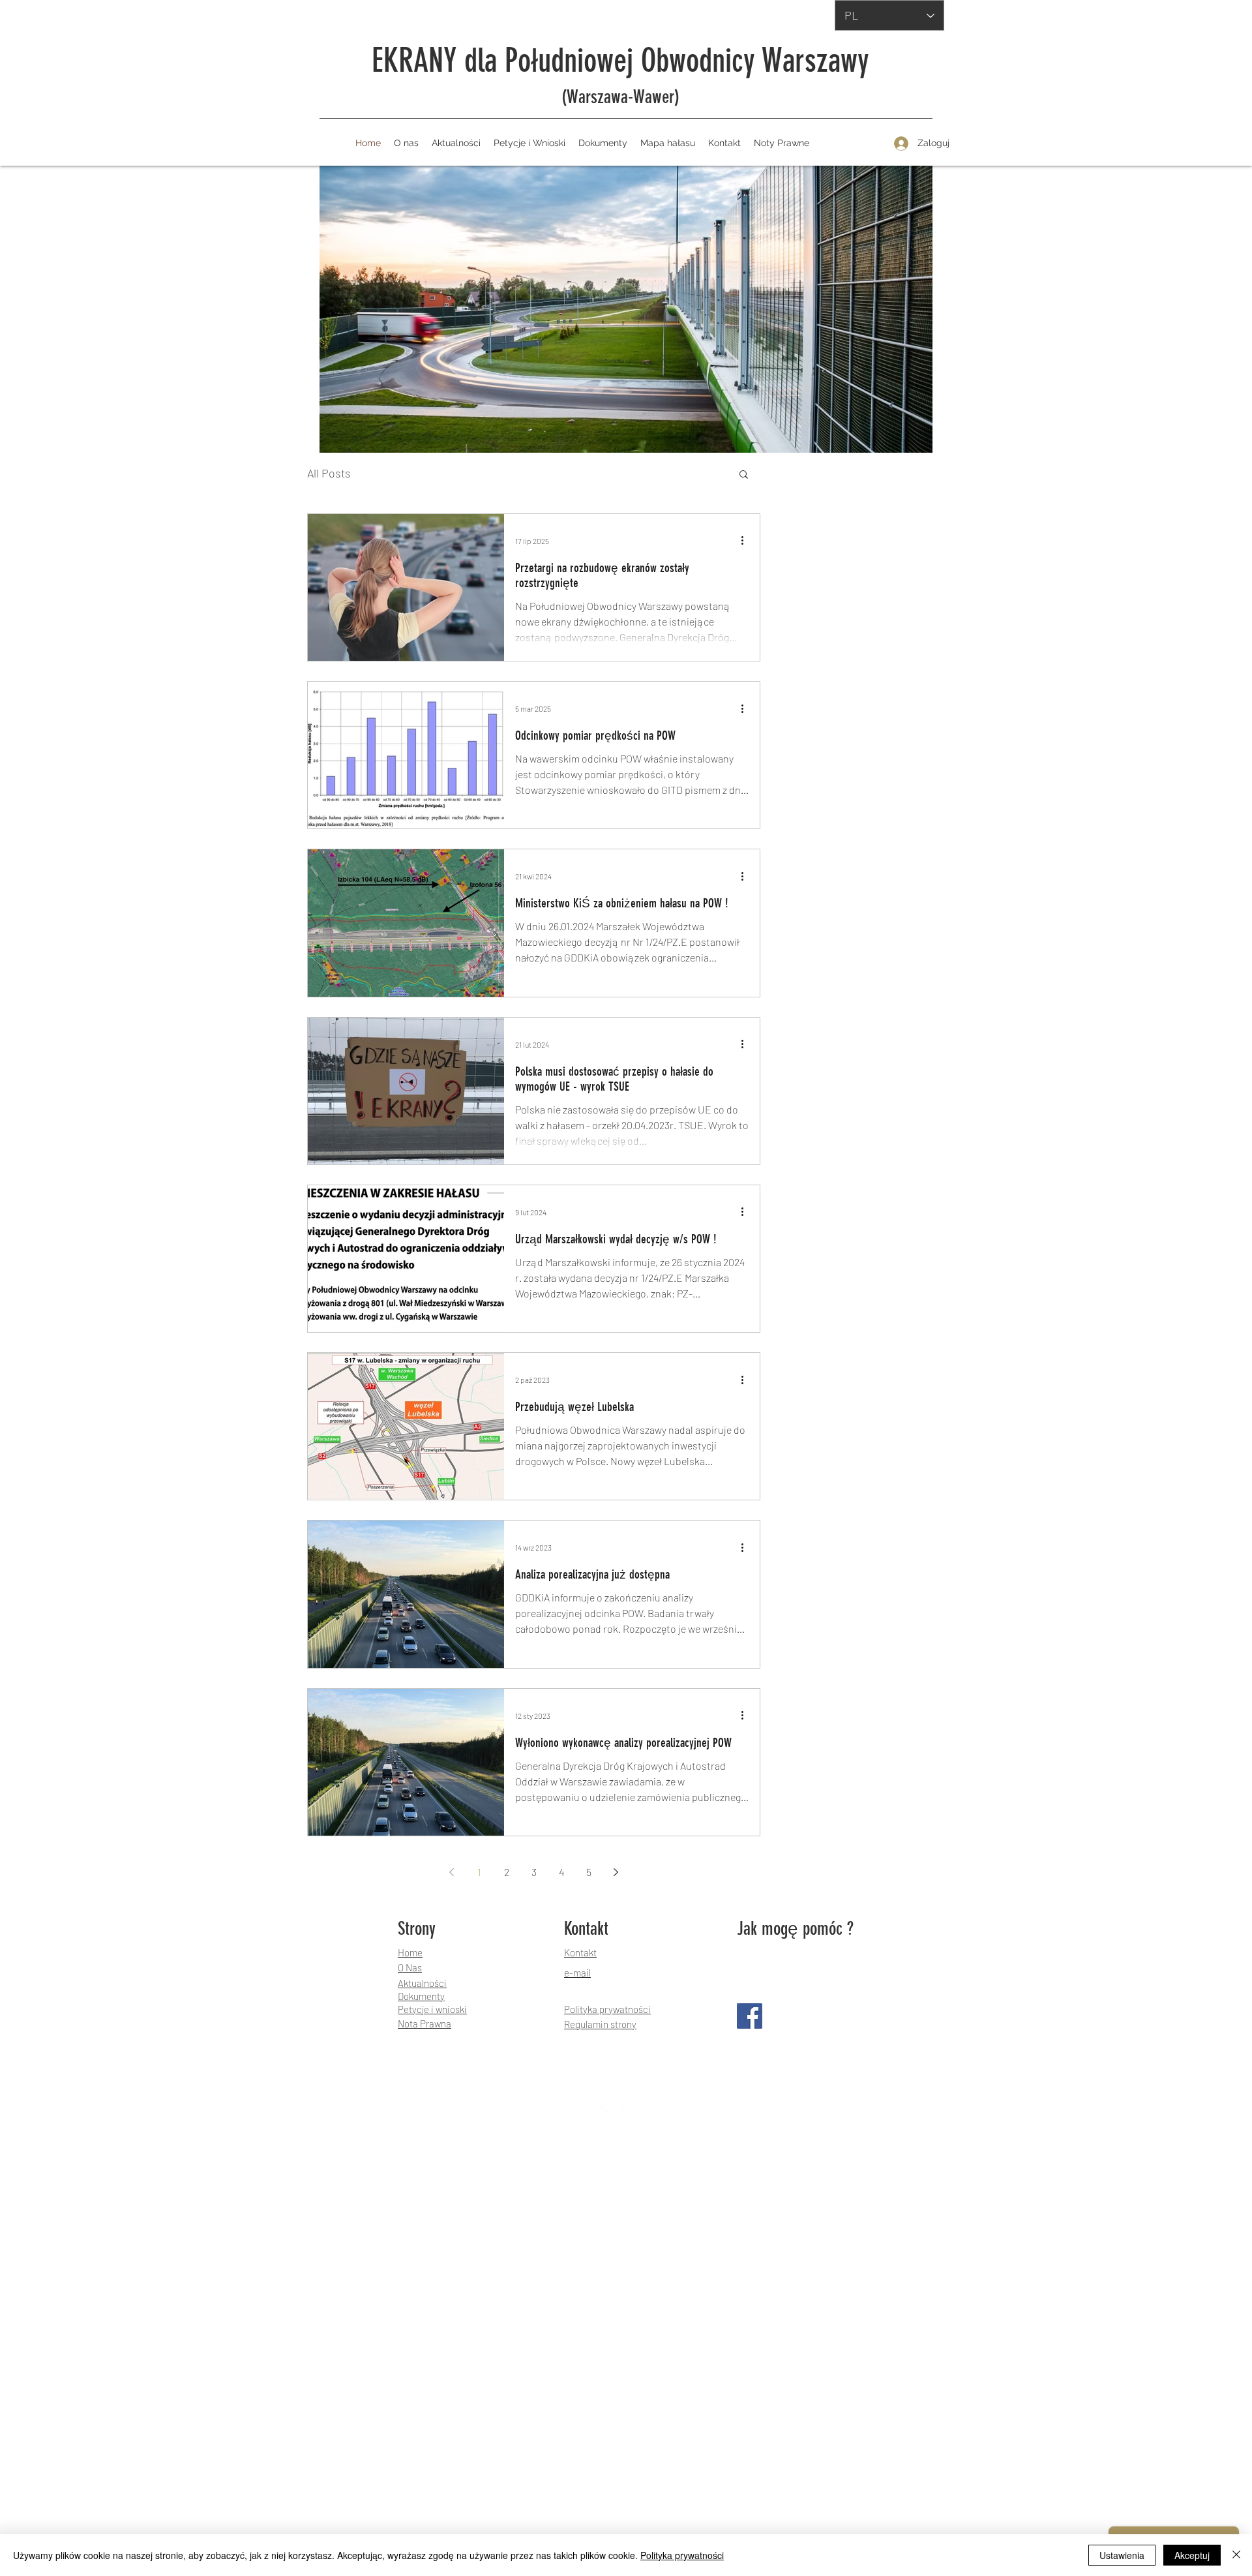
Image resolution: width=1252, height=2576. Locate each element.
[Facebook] (750, 2016)
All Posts (329, 473)
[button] (744, 475)
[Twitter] (626, 2111)
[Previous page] (452, 1872)
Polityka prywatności (682, 2555)
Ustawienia (1122, 2555)
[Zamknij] (1236, 2555)
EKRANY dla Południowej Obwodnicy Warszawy (620, 61)
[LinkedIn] (646, 2111)
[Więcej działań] (747, 541)
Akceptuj (1192, 2555)
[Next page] (616, 1872)
